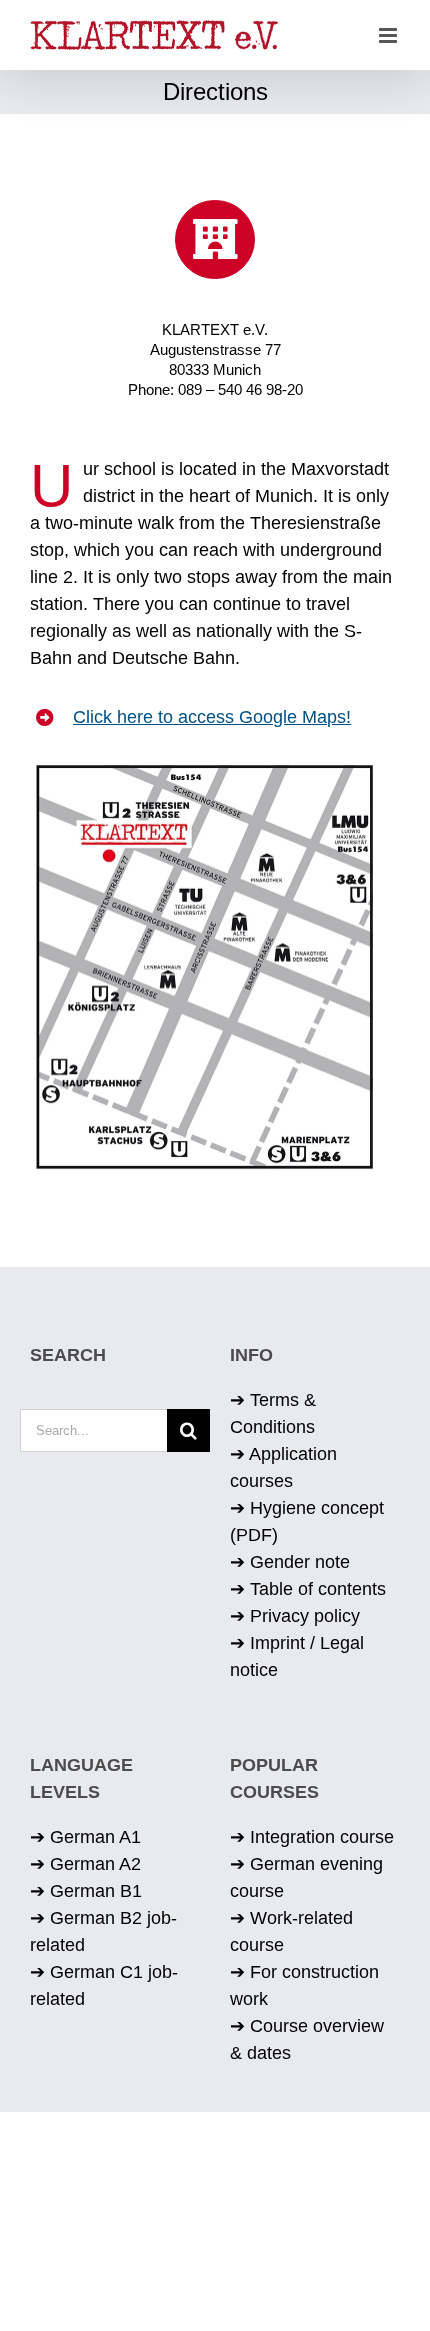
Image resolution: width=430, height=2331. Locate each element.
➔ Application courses (283, 1467)
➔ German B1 (86, 1891)
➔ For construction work (304, 1985)
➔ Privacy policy (295, 1616)
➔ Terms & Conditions (273, 1413)
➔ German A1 (85, 1837)
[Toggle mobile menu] (389, 35)
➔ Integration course (312, 1837)
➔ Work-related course (291, 1931)
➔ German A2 (85, 1864)
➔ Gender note (290, 1562)
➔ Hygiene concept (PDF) (307, 1521)
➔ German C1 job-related (104, 1985)
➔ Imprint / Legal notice (297, 1656)
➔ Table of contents (308, 1589)
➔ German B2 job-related (103, 1931)
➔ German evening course (306, 1877)
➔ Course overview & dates (307, 2039)
